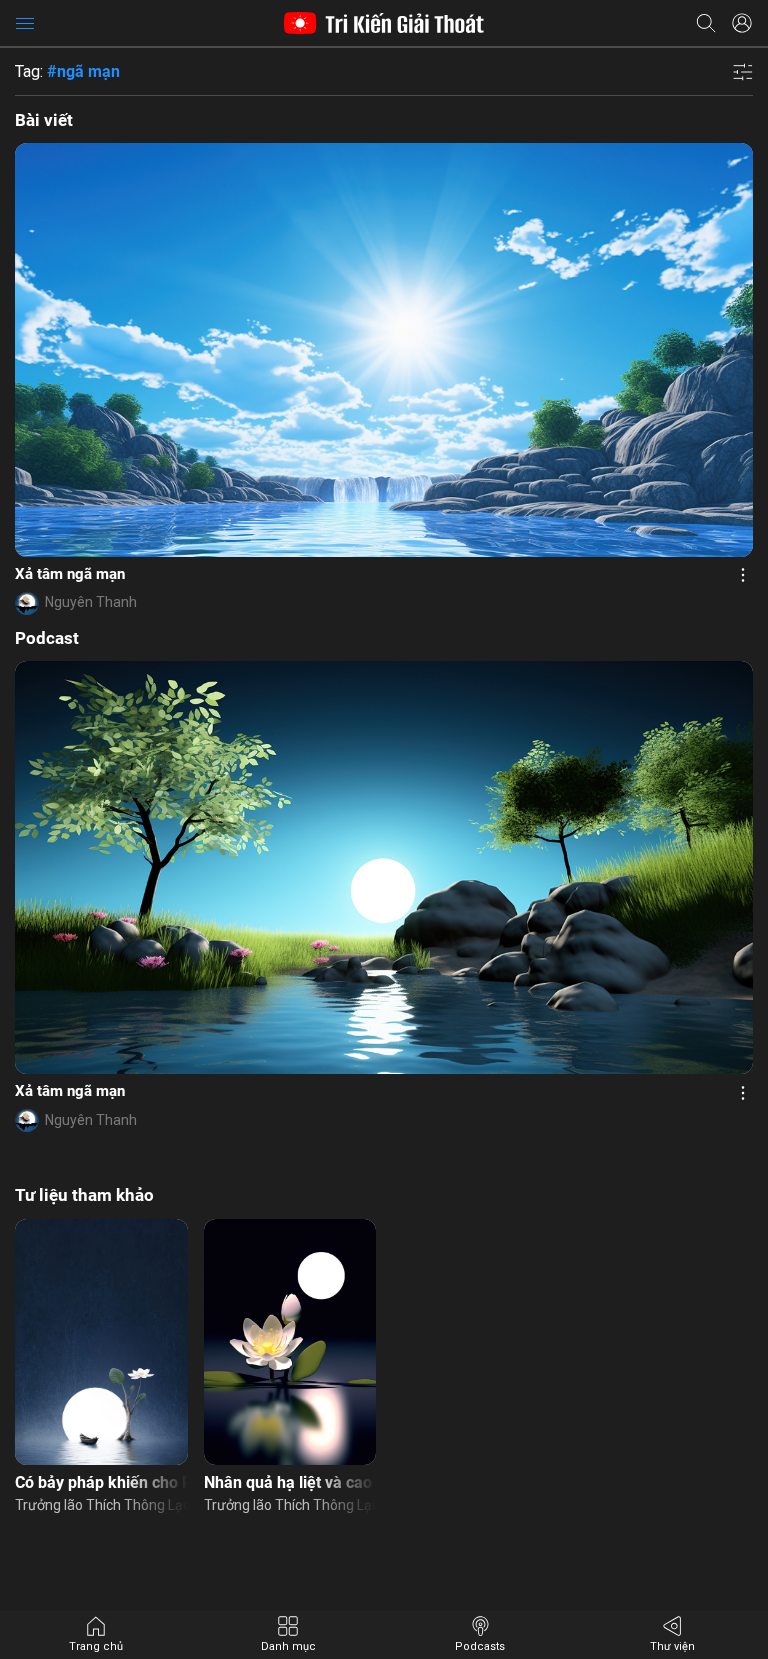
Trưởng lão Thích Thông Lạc (101, 1505)
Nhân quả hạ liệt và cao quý (290, 1482)
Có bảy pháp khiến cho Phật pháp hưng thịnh (101, 1482)
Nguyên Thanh (91, 602)
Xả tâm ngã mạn (70, 574)
